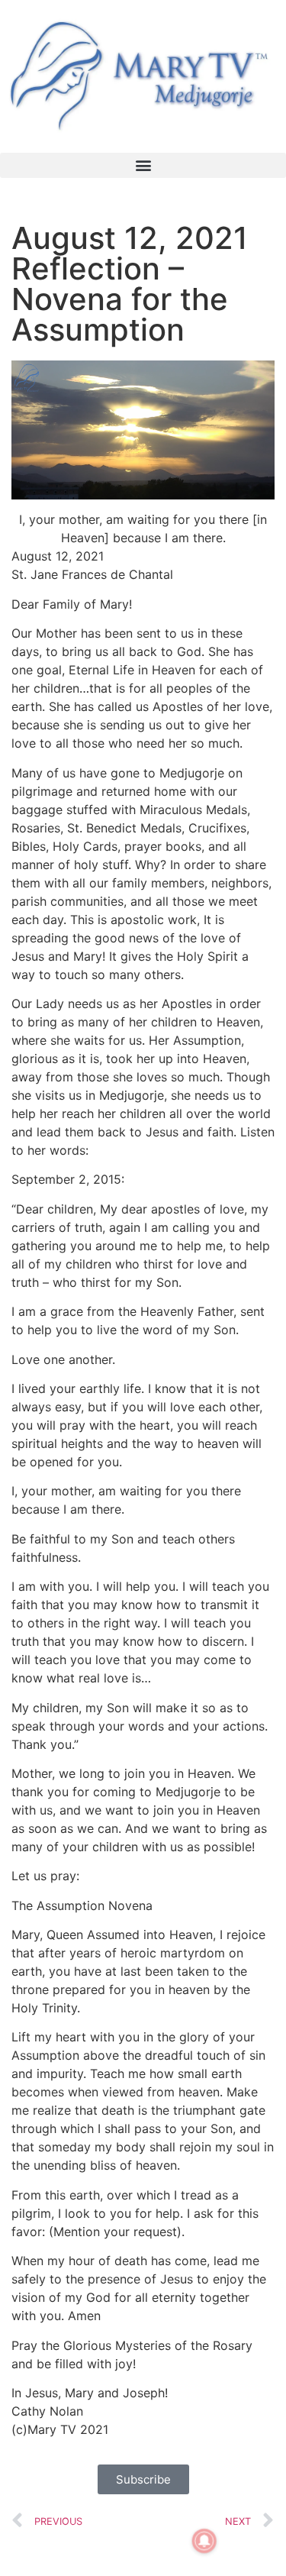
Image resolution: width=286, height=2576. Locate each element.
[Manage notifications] (204, 2541)
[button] (143, 165)
